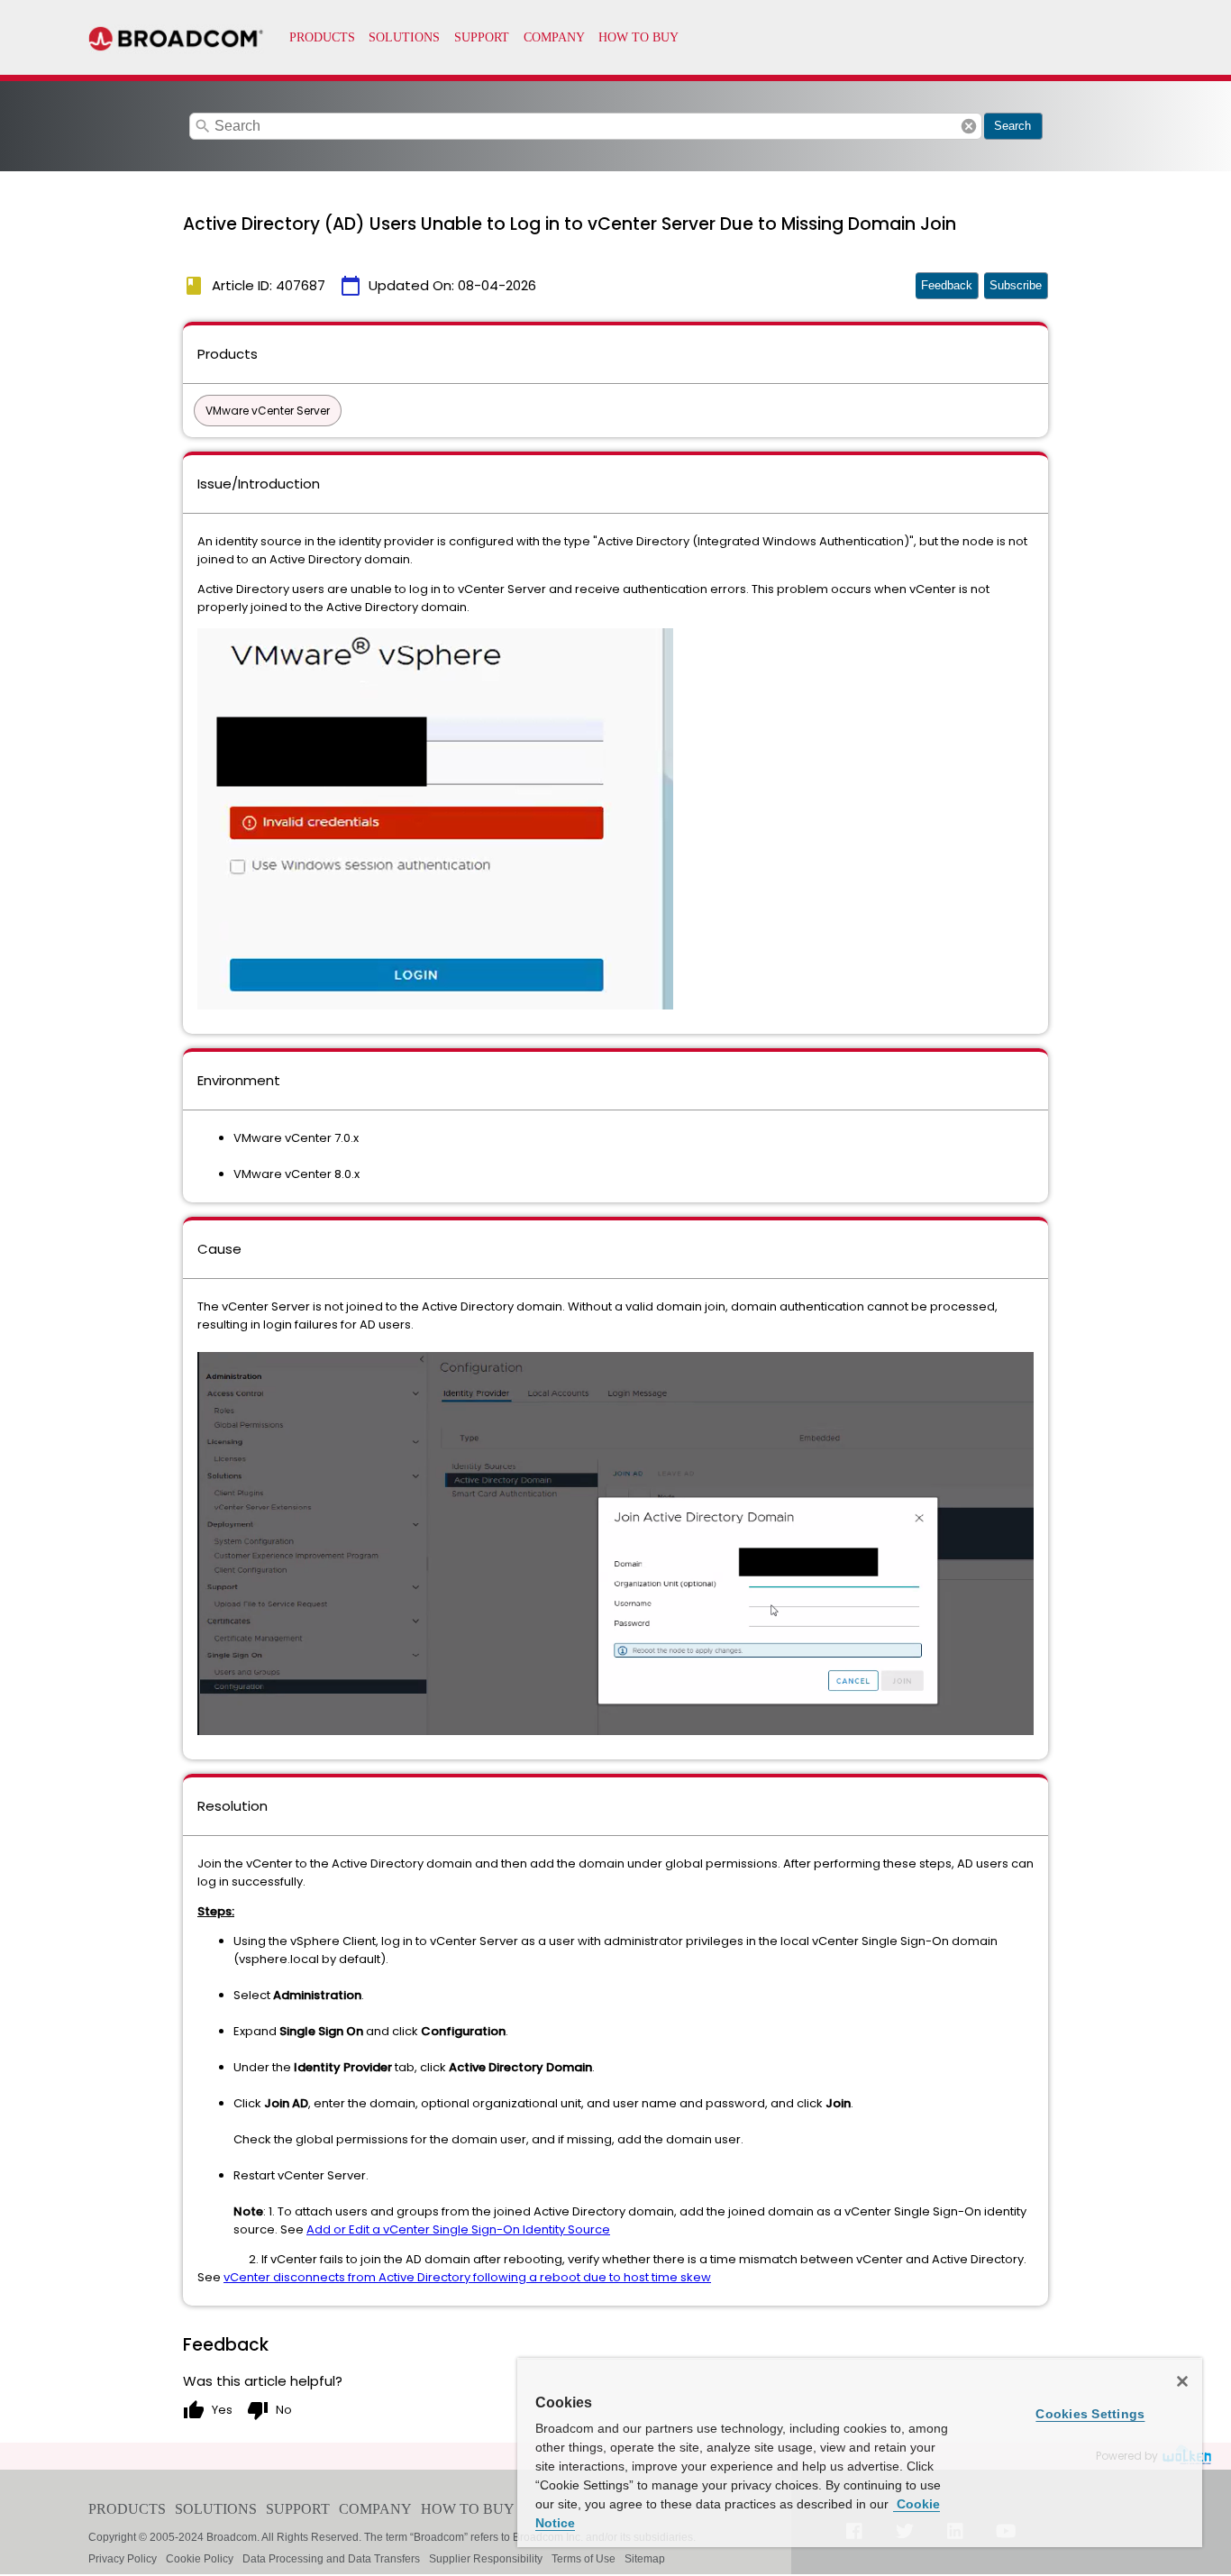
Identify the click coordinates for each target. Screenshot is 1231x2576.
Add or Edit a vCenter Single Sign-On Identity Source (458, 2229)
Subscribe (1016, 285)
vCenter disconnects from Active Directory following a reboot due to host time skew (467, 2277)
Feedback (947, 285)
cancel (969, 126)
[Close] (1182, 2381)
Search (1012, 126)
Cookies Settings (1090, 2414)
